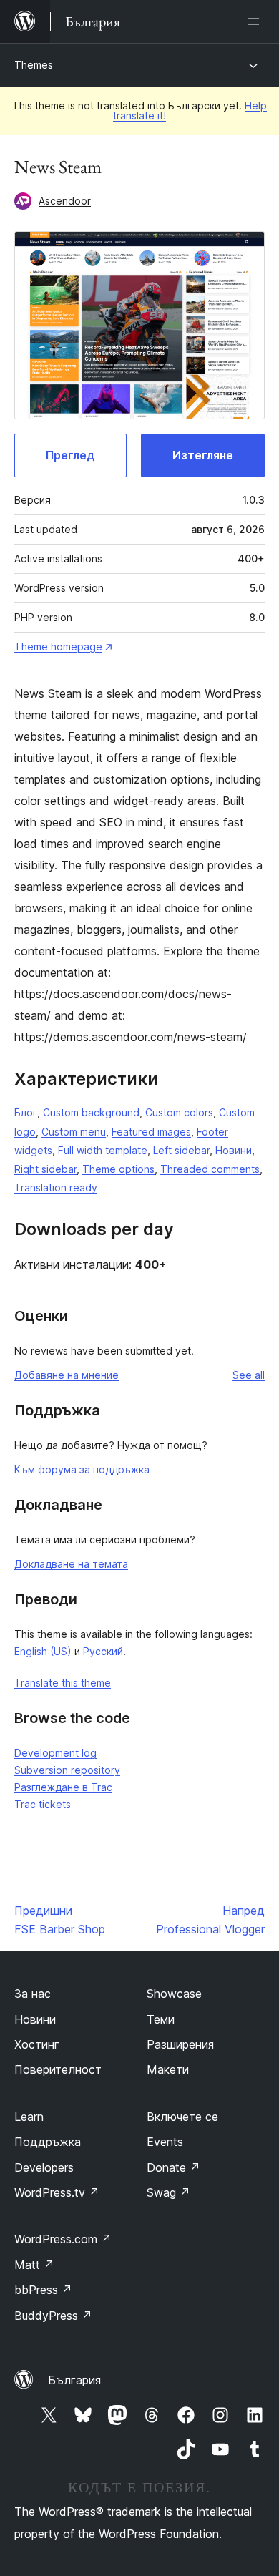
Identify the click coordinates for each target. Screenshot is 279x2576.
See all (249, 1375)
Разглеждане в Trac (63, 1787)
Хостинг (37, 2044)
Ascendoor (65, 201)
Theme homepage (58, 647)
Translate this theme (63, 1683)
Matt (34, 2265)
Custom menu (74, 1132)
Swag (168, 2192)
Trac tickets (43, 1804)
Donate (173, 2167)
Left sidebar (181, 1150)
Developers (44, 2167)
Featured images (151, 1132)
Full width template (103, 1150)
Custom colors (179, 1112)
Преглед (70, 455)
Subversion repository (67, 1770)
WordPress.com (63, 2239)
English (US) (43, 1651)
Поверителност (58, 2069)
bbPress (43, 2290)
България (74, 2380)
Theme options (118, 1169)
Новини (234, 1150)
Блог (26, 1112)
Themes (34, 65)
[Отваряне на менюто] (256, 21)
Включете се (182, 2117)
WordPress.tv (57, 2192)
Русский (103, 1651)
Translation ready (56, 1187)
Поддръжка (48, 2142)
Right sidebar (45, 1169)
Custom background (91, 1112)
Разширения (180, 2044)
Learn (29, 2117)
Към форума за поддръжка (82, 1469)
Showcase (174, 1994)
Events (165, 2142)
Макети (168, 2069)
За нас (33, 1994)
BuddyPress (53, 2316)
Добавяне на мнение (67, 1375)
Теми (161, 2019)
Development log (55, 1753)
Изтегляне (203, 455)
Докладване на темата (71, 1564)
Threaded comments (210, 1169)
